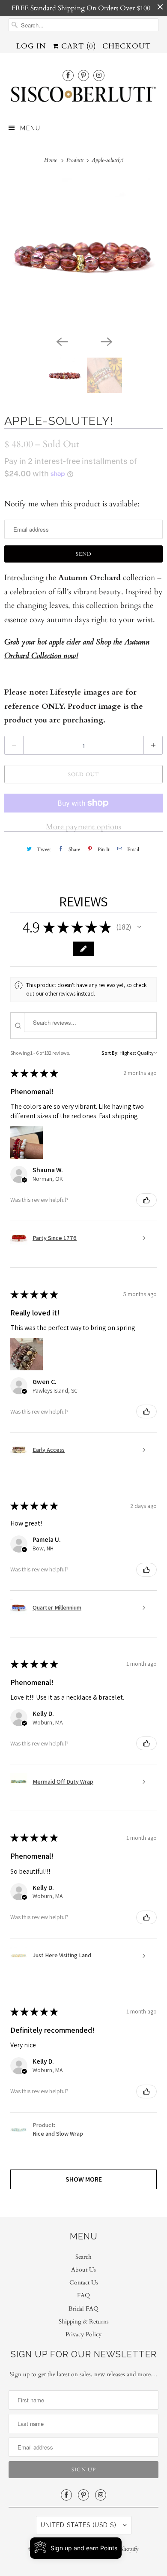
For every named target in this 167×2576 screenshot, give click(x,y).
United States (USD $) (80, 2525)
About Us (83, 2270)
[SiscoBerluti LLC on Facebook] (68, 75)
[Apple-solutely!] (83, 255)
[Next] (106, 341)
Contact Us (84, 2283)
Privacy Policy (83, 2334)
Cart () (77, 46)
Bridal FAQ (83, 2309)
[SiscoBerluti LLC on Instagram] (99, 75)
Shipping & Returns (84, 2322)
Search (83, 2257)
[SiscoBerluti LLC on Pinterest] (83, 75)
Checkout (127, 46)
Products (76, 160)
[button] (139, 927)
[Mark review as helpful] (146, 1200)
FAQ (83, 2295)
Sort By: (110, 1053)
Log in (31, 46)
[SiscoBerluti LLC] (84, 97)
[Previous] (61, 341)
